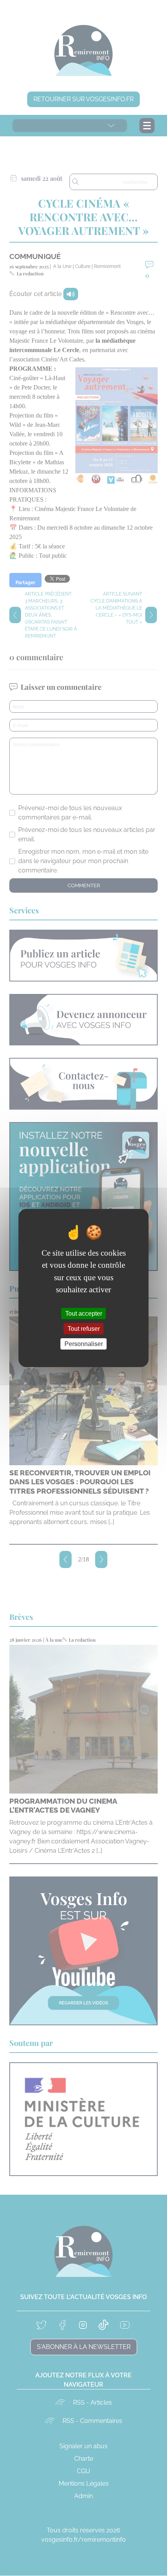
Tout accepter (84, 1313)
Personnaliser (84, 1344)
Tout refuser (84, 1329)
